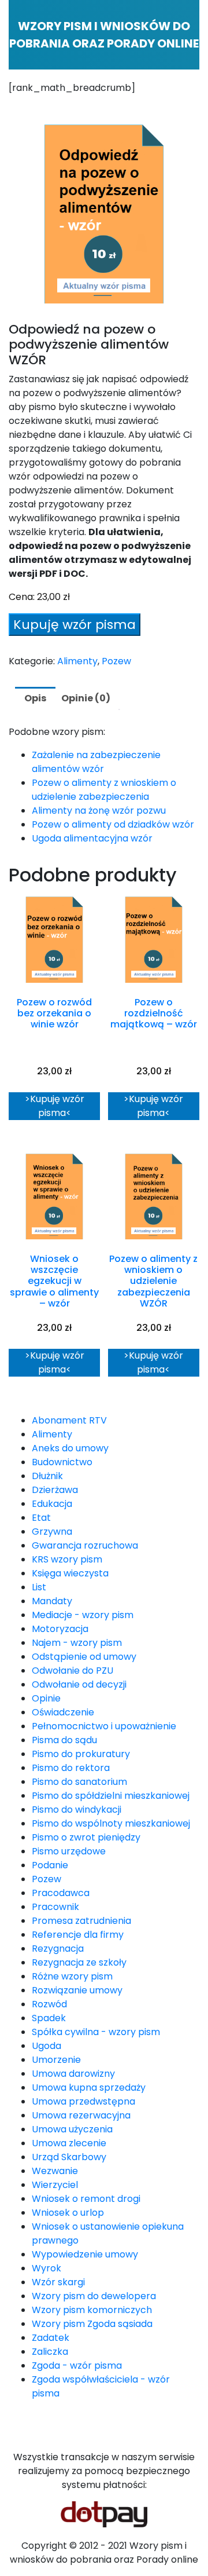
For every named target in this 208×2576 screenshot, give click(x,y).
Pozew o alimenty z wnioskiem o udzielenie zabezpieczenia (104, 790)
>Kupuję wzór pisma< (55, 1106)
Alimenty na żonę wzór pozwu (99, 811)
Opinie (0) (86, 698)
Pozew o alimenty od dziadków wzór (113, 824)
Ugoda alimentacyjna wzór (92, 838)
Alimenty (77, 661)
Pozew (116, 661)
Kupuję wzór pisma (75, 625)
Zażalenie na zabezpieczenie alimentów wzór (96, 762)
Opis (35, 698)
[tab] (35, 698)
